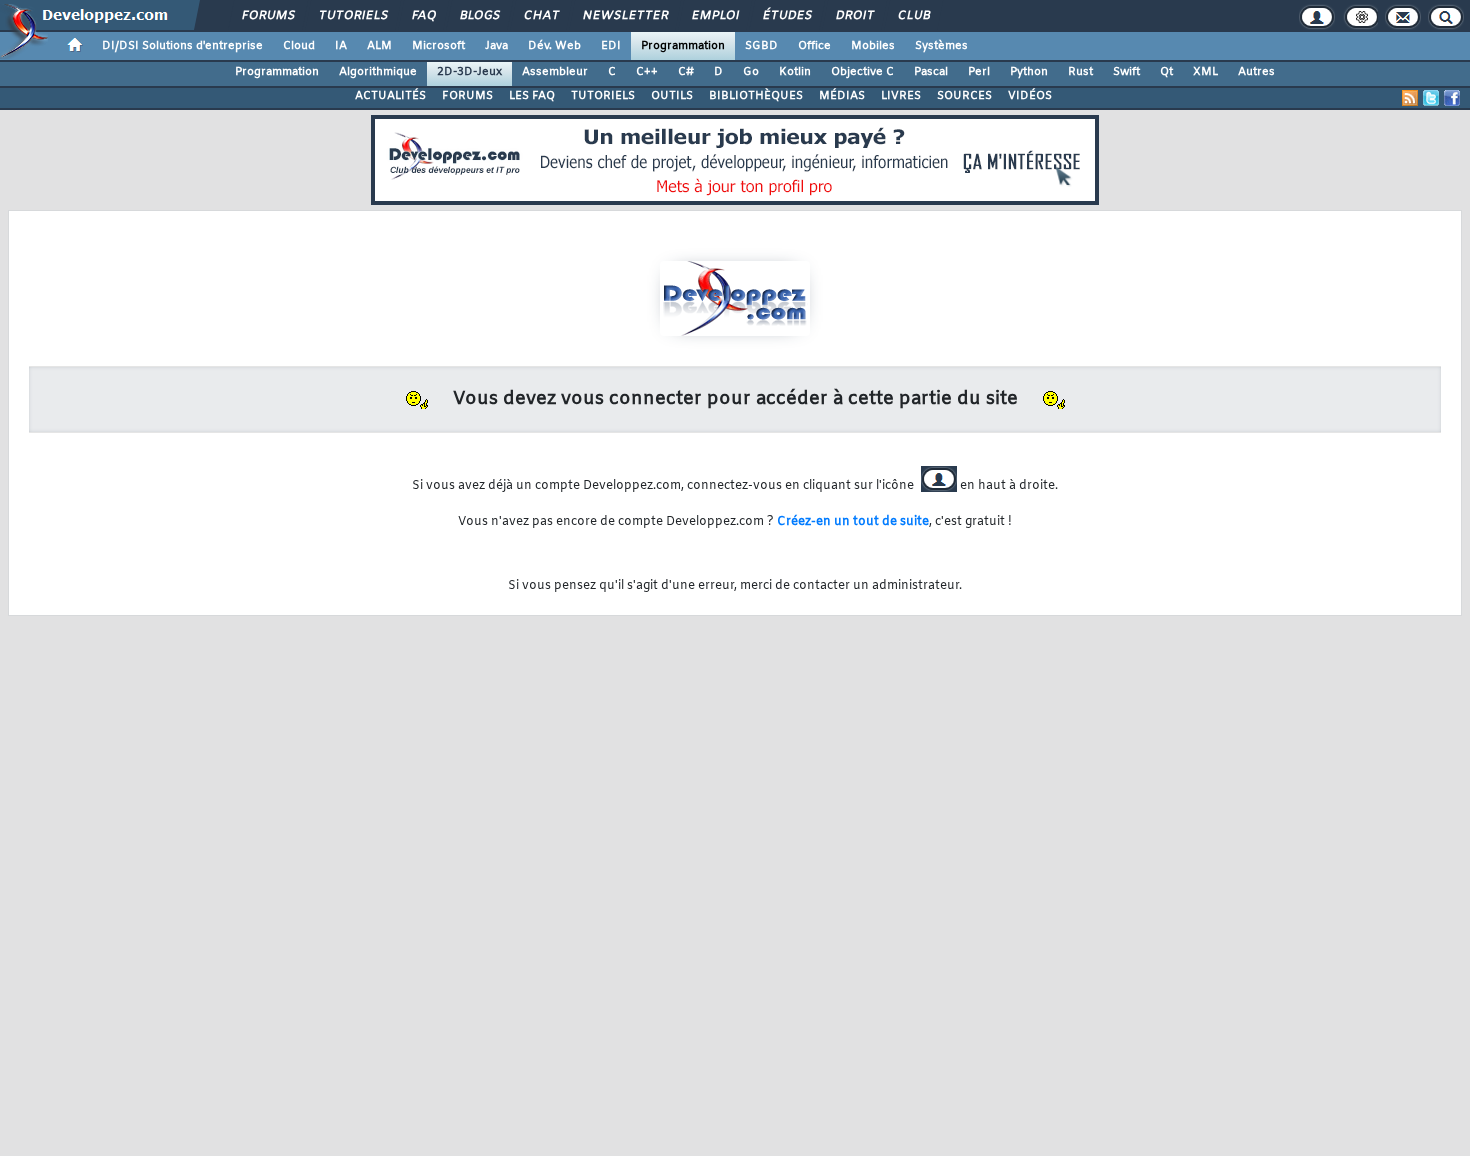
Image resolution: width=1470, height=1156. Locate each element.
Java (496, 46)
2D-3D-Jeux (469, 72)
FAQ (423, 16)
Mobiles (873, 46)
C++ (647, 72)
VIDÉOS (1030, 96)
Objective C (862, 72)
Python (1029, 72)
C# (686, 72)
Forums (267, 16)
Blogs (479, 16)
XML (1205, 72)
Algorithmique (378, 72)
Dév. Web (554, 46)
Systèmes (941, 46)
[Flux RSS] (1410, 98)
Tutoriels (352, 16)
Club (913, 16)
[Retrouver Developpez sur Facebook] (1452, 98)
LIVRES (901, 96)
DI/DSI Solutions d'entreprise (182, 46)
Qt (1166, 72)
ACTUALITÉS (390, 96)
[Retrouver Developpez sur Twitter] (1431, 98)
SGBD (761, 46)
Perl (979, 72)
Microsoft (438, 46)
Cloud (299, 46)
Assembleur (555, 72)
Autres (1256, 72)
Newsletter (624, 16)
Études (786, 16)
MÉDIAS (842, 96)
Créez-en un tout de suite (853, 522)
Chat (540, 16)
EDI (611, 46)
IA (341, 46)
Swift (1126, 72)
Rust (1080, 72)
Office (814, 46)
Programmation (683, 46)
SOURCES (964, 96)
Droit (854, 16)
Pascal (931, 72)
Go (751, 72)
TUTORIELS (603, 96)
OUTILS (672, 96)
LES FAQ (532, 96)
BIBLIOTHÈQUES (756, 96)
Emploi (714, 16)
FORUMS (467, 96)
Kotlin (795, 72)
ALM (379, 46)
